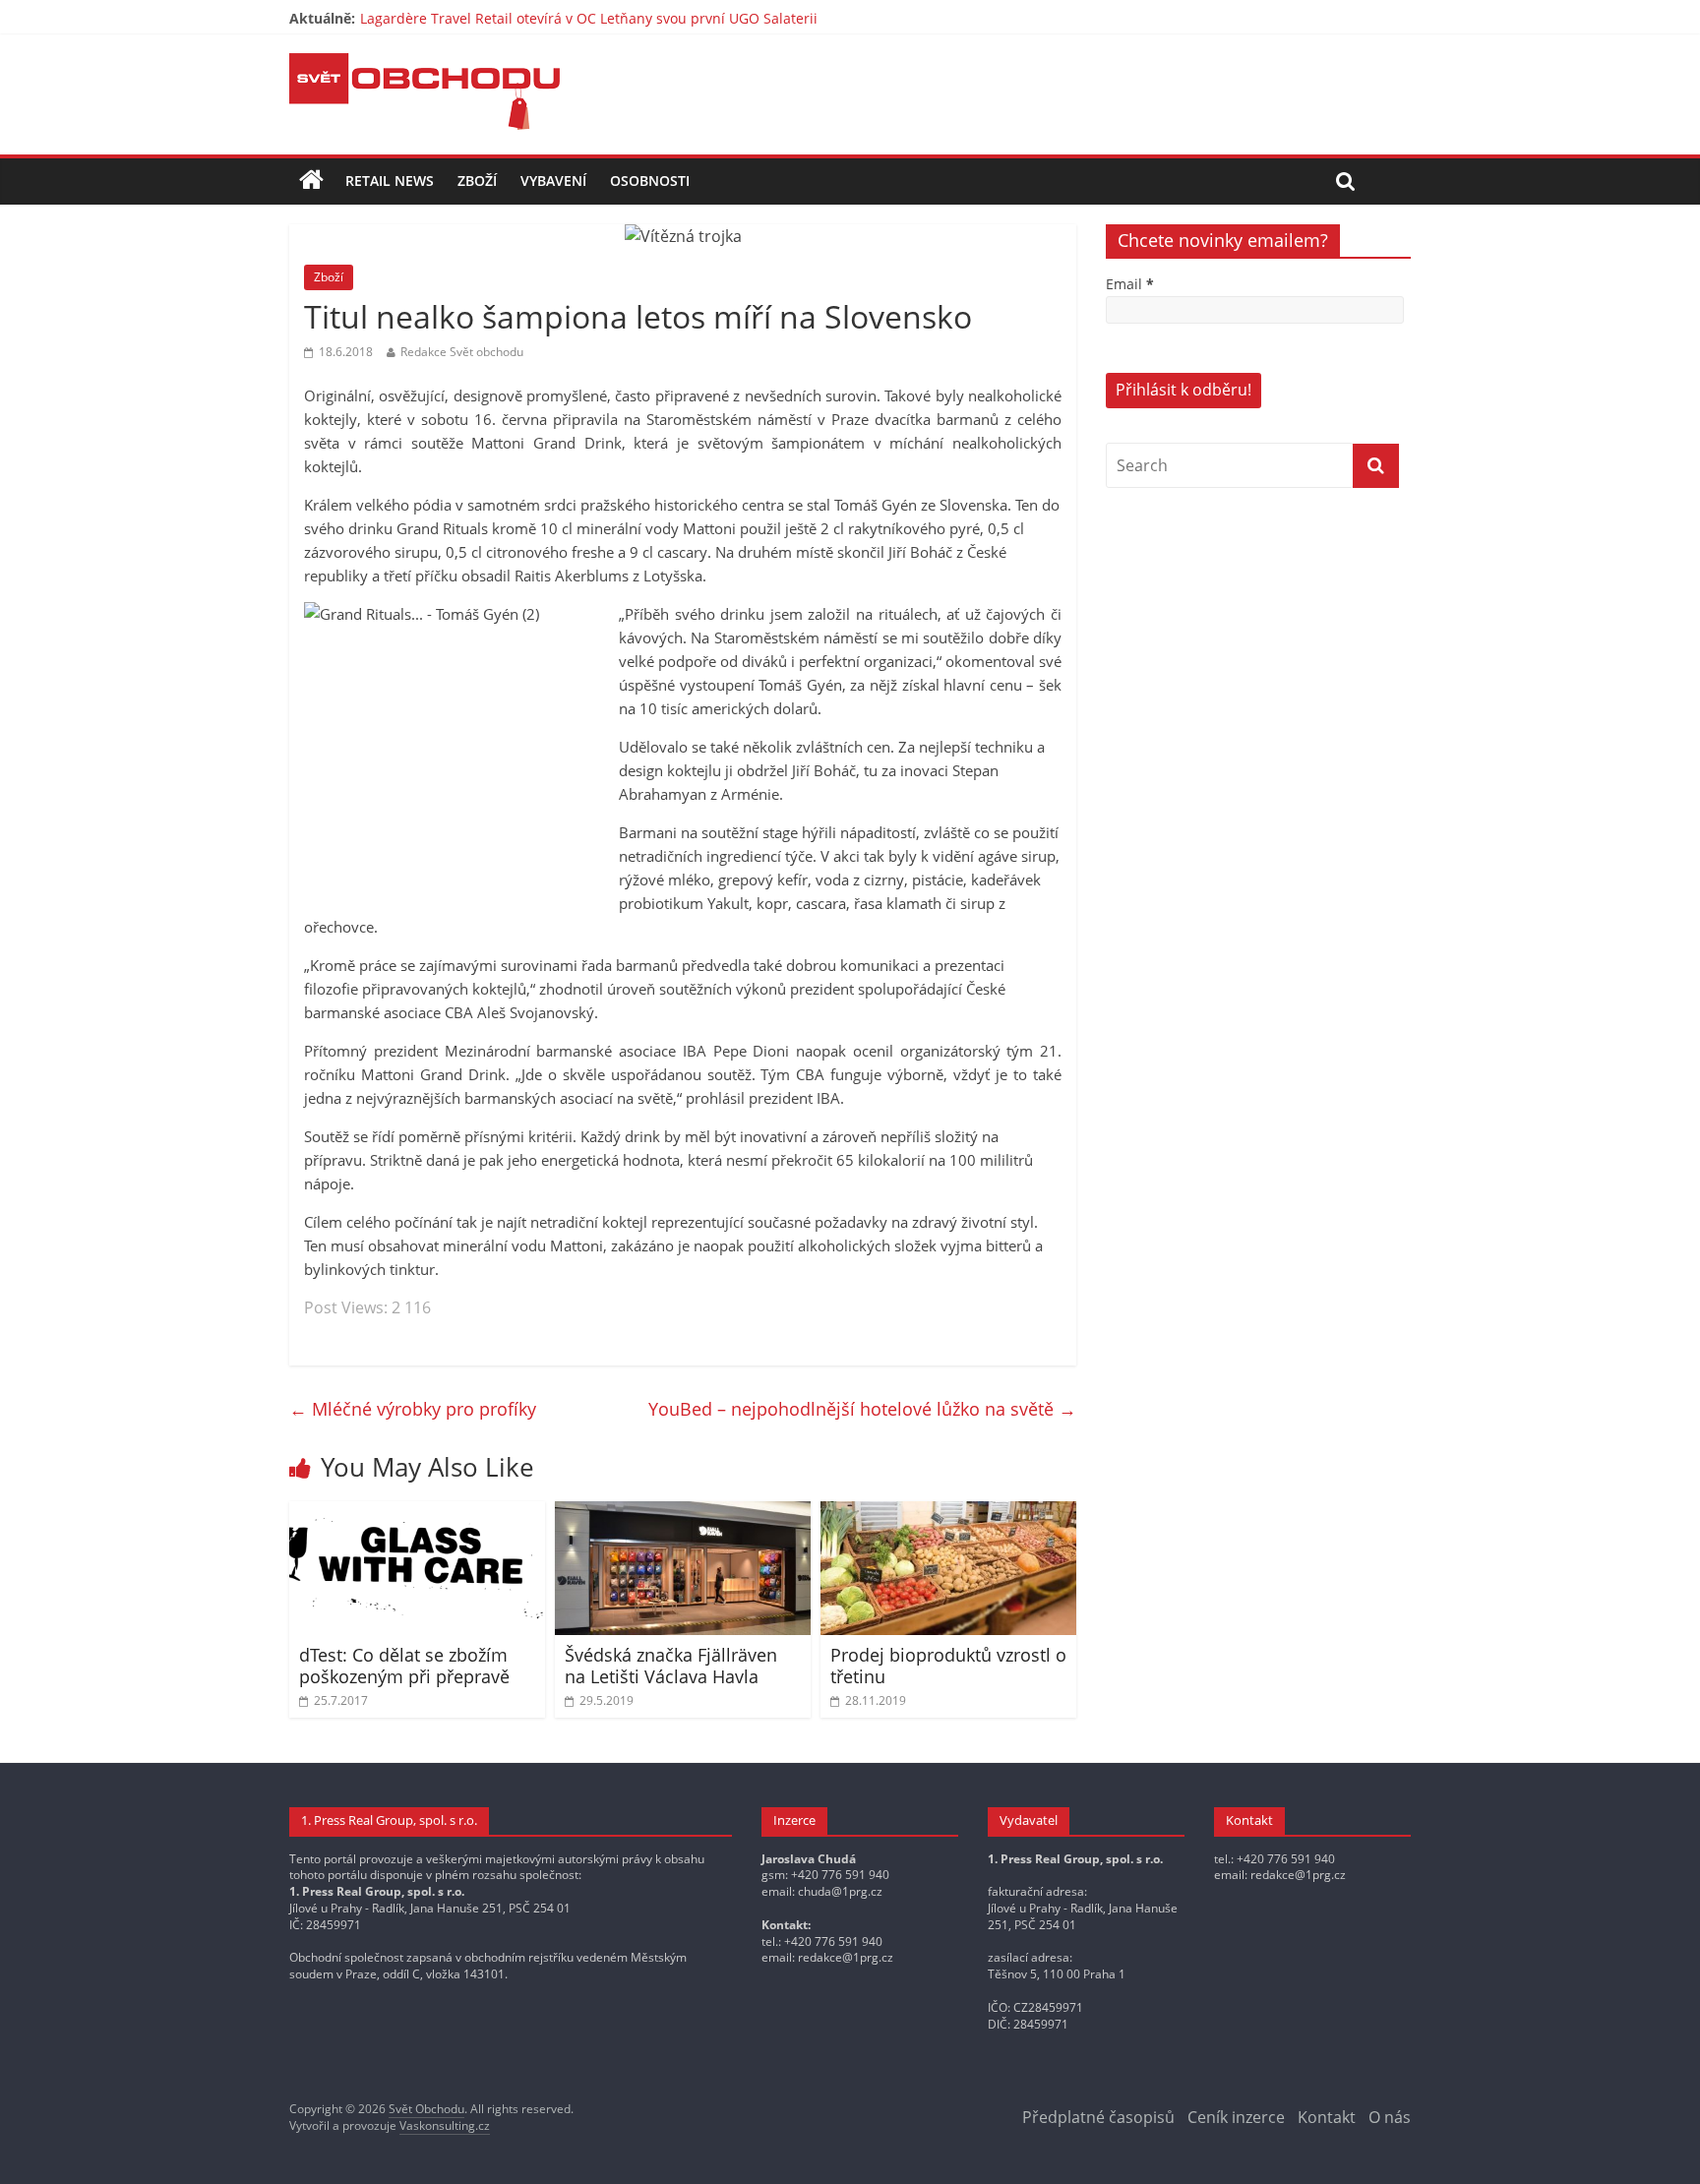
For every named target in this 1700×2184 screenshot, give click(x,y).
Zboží (477, 181)
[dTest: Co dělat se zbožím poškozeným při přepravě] (417, 1513)
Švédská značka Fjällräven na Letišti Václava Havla (671, 1666)
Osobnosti (650, 181)
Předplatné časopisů (1098, 2117)
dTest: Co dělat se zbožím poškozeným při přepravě (404, 1666)
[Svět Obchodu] (425, 65)
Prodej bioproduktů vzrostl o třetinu (948, 1666)
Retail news (390, 181)
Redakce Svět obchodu (462, 352)
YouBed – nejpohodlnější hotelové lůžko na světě (862, 1409)
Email (1130, 284)
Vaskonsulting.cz (445, 2125)
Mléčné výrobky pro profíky (413, 1409)
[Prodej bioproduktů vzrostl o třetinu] (948, 1513)
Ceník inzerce (1236, 2117)
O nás (1390, 2117)
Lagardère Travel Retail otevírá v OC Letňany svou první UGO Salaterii (589, 18)
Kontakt (1327, 2117)
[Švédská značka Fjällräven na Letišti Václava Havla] (683, 1513)
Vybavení (553, 181)
